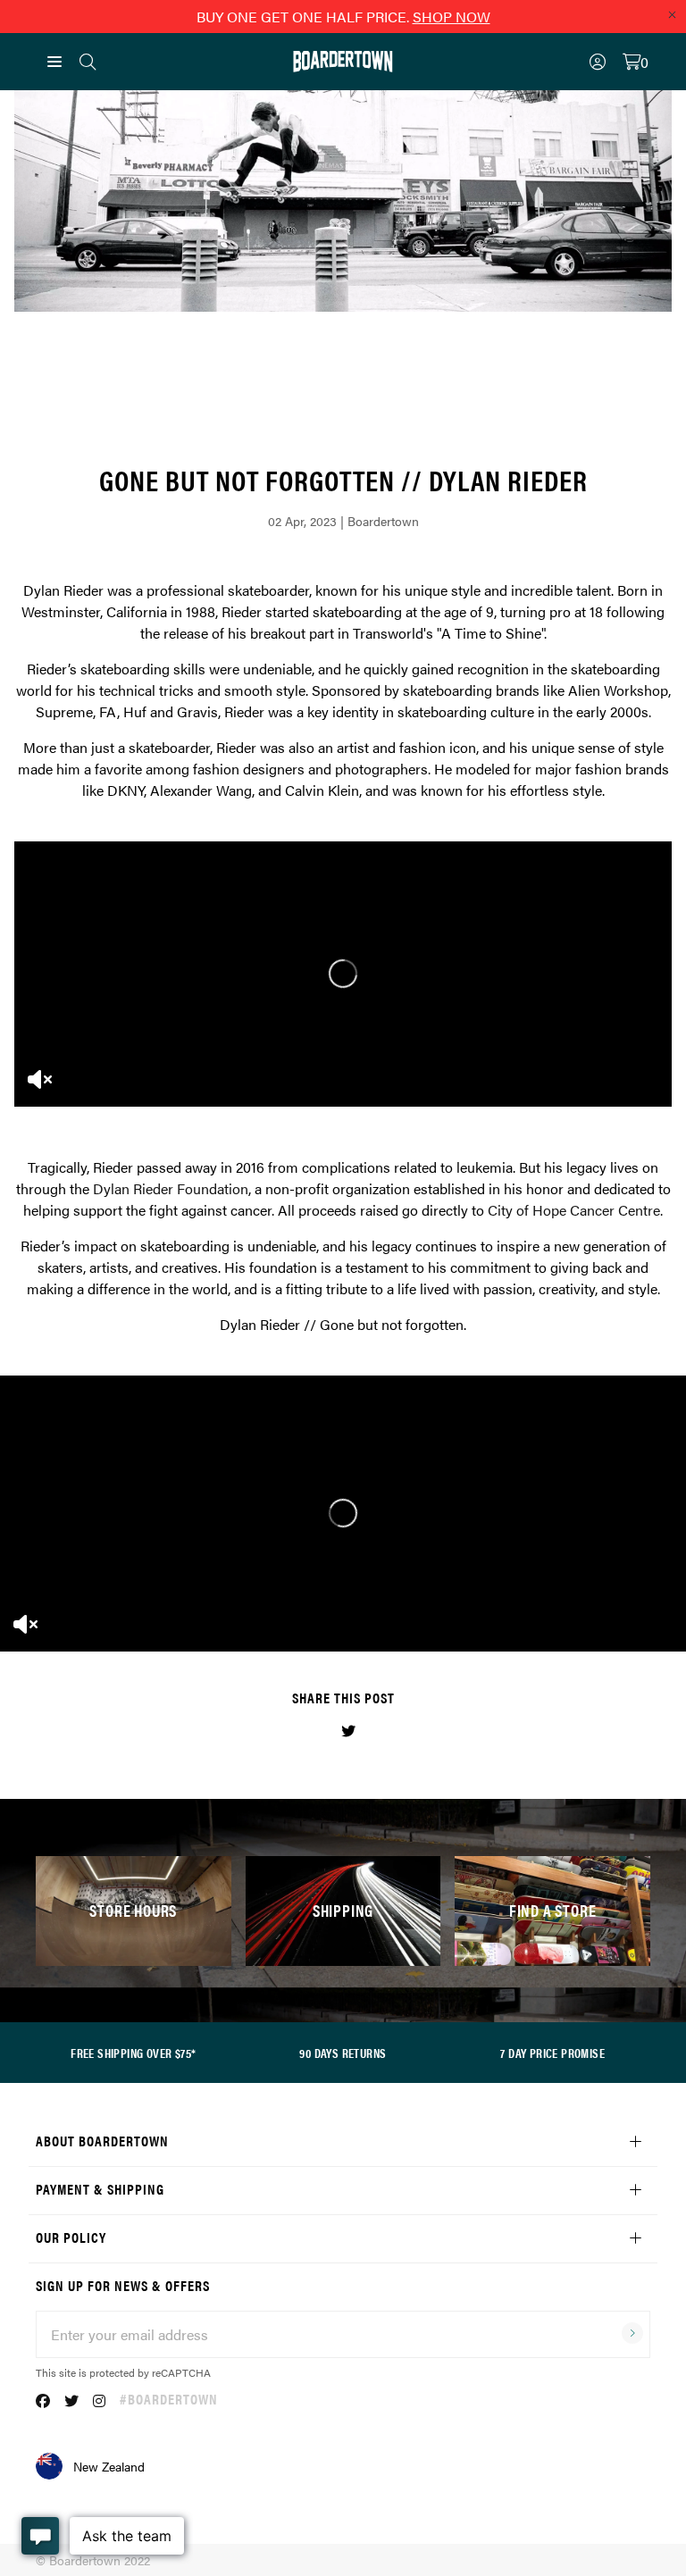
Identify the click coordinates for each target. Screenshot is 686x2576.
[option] (343, 974)
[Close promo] (672, 14)
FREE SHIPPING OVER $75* (133, 2053)
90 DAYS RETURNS (343, 2053)
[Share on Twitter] (348, 1731)
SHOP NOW (452, 17)
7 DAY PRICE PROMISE (552, 2053)
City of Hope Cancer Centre (574, 1210)
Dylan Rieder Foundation (171, 1188)
